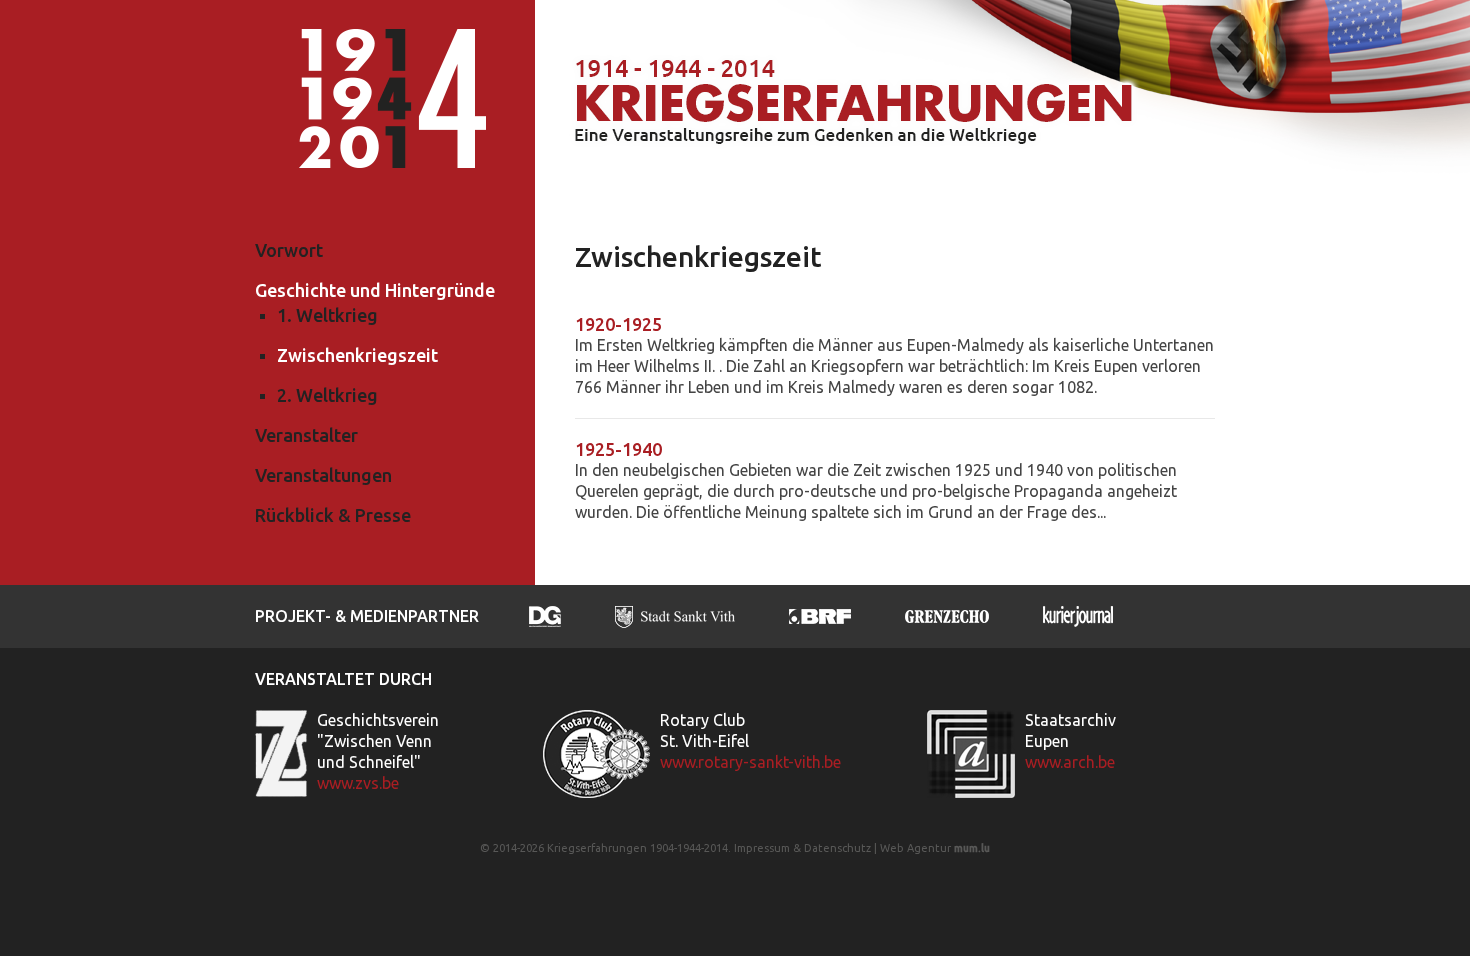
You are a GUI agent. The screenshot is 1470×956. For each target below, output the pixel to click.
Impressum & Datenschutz (802, 848)
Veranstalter (306, 435)
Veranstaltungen (323, 475)
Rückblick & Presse (333, 515)
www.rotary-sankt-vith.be (750, 762)
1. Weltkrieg (327, 315)
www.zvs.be (358, 783)
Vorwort (289, 250)
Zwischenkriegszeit (357, 355)
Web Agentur (915, 848)
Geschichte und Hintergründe (375, 290)
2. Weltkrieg (327, 395)
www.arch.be (1070, 762)
